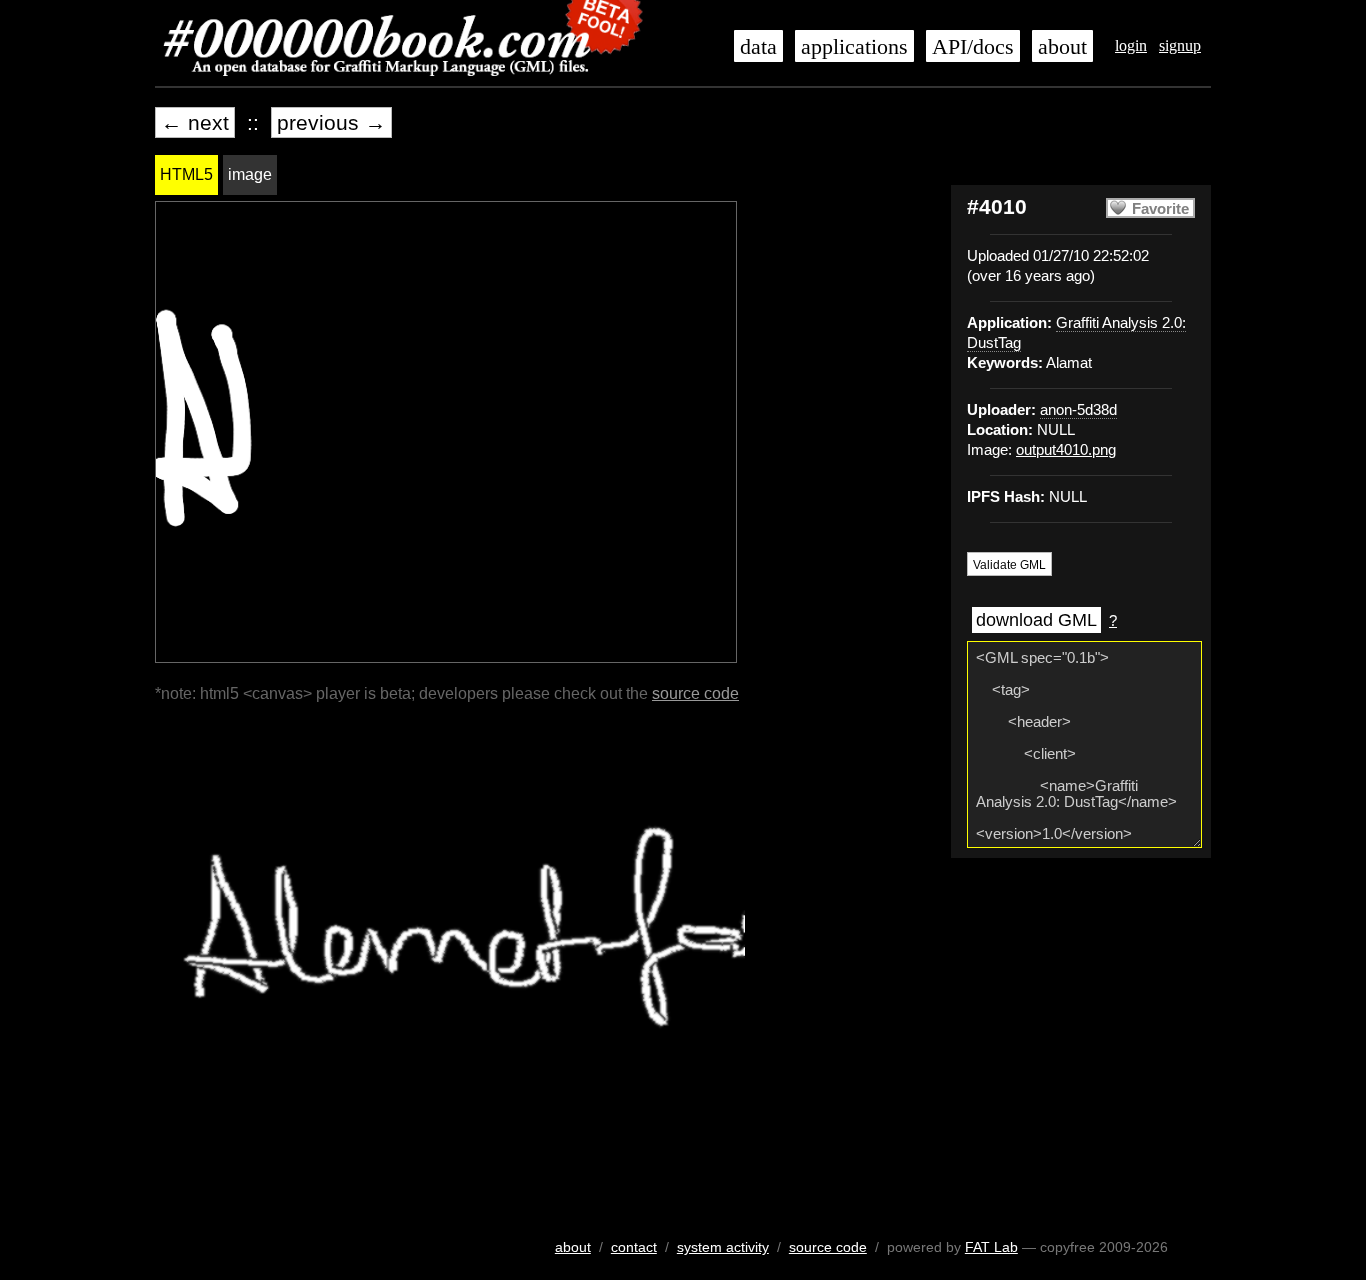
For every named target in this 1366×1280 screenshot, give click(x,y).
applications (854, 47)
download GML (1036, 620)
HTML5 (186, 174)
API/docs (973, 47)
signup (1180, 45)
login (1131, 45)
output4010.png (1066, 450)
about (1062, 47)
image (250, 174)
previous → (331, 122)
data (758, 47)
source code (695, 693)
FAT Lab (991, 1247)
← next (195, 122)
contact (634, 1247)
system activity (723, 1247)
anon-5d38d (1078, 410)
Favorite (1160, 209)
